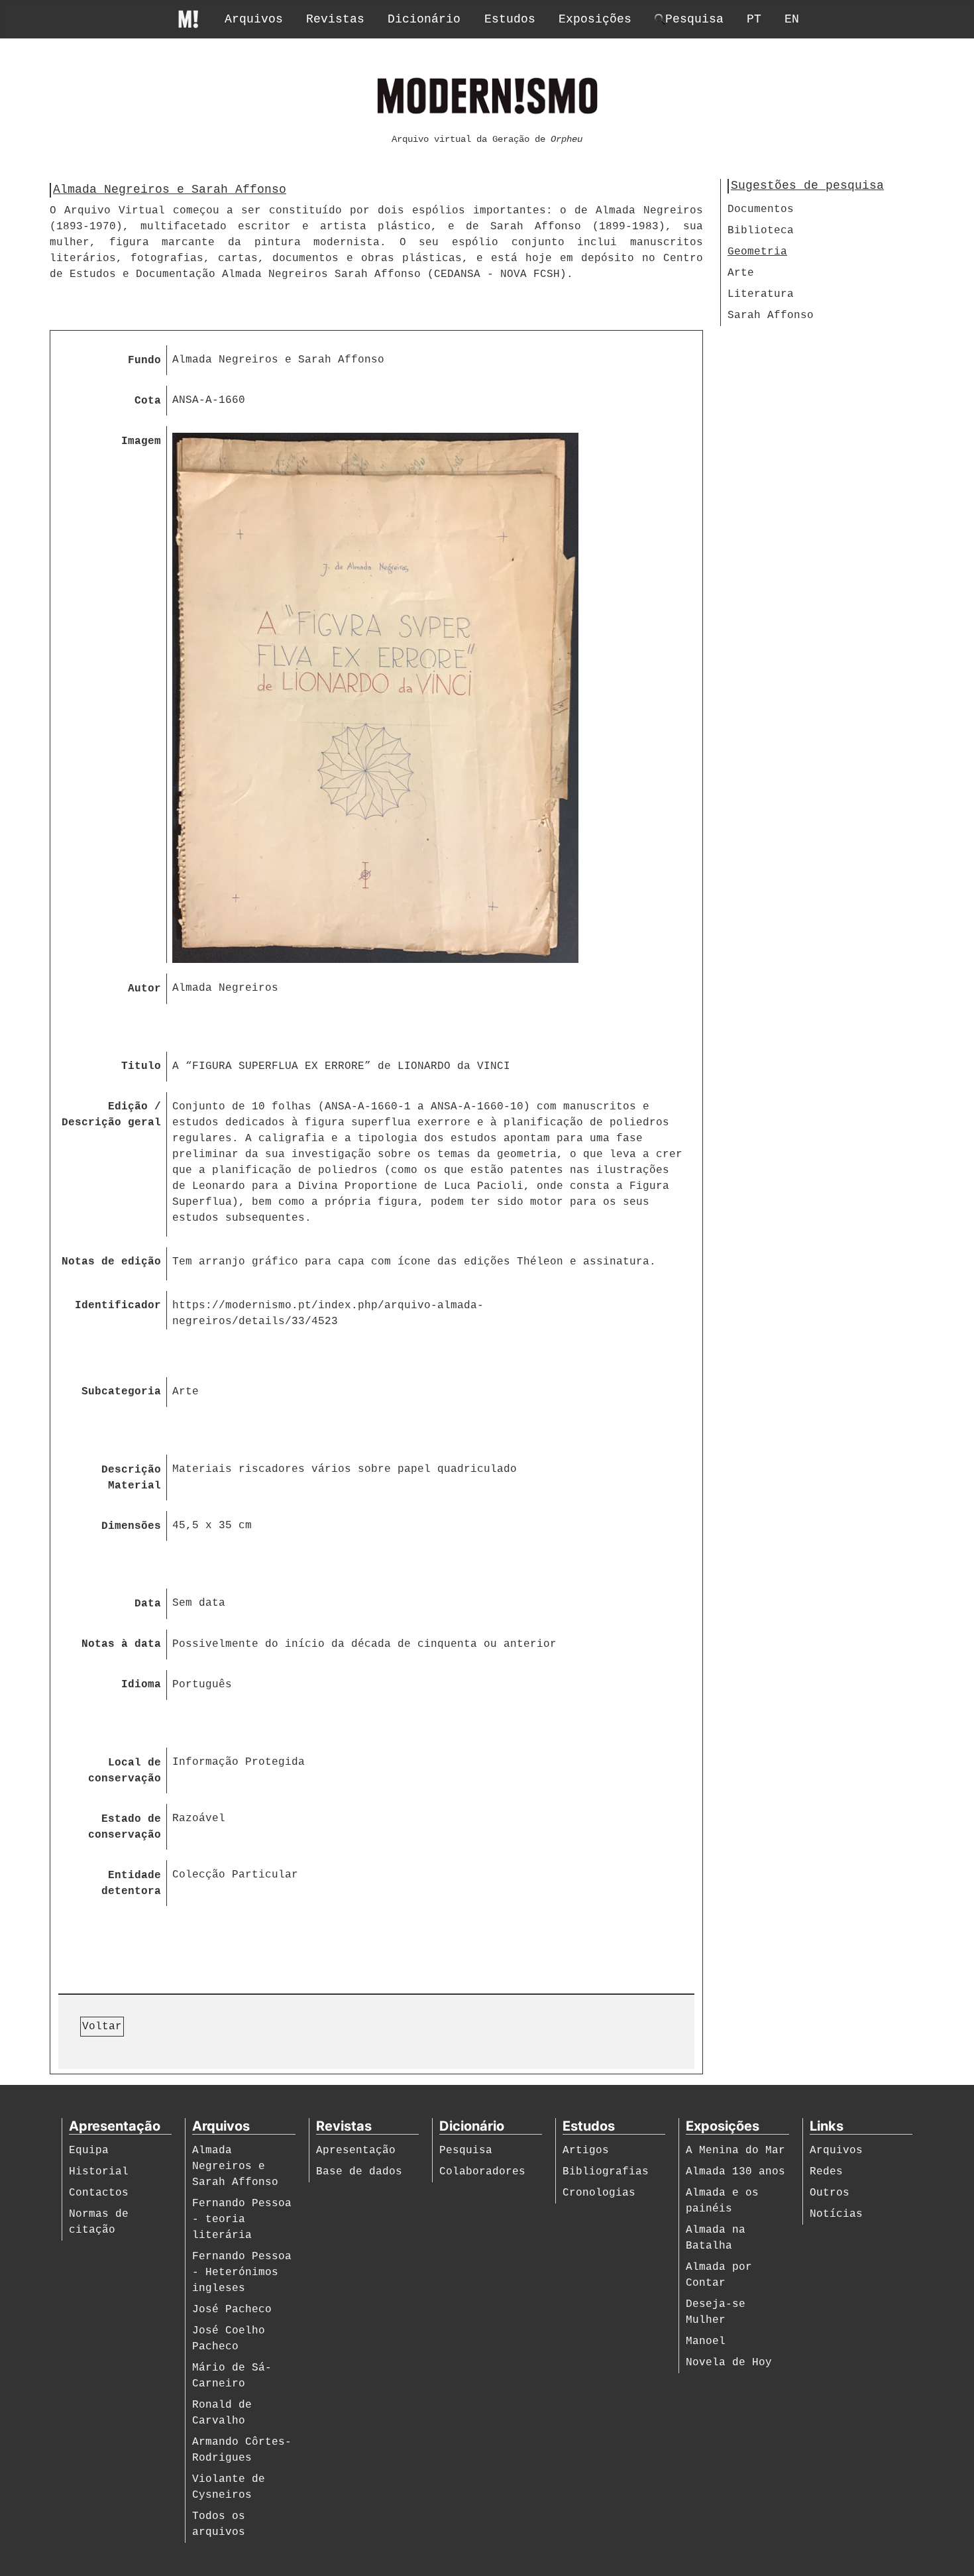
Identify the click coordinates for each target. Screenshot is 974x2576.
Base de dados (359, 2172)
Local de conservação (125, 1771)
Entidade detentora (131, 1883)
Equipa (89, 2151)
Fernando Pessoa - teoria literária (242, 2219)
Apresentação (356, 2151)
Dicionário (424, 19)
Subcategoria (121, 1392)
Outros (830, 2193)
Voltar (102, 2027)
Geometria (757, 252)
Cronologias (599, 2193)
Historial (99, 2172)
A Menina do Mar (735, 2151)
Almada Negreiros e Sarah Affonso (235, 2166)
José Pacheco (232, 2310)
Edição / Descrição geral (111, 1115)
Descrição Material (131, 1478)
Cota (148, 401)
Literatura (761, 294)
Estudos (510, 19)
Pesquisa (466, 2151)
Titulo (141, 1066)
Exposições (595, 19)
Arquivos (254, 19)
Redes (826, 2172)
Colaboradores (482, 2172)
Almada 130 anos (735, 2172)
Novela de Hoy (729, 2363)
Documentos (761, 209)
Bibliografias (606, 2172)
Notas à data (121, 1644)
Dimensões (131, 1526)
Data (148, 1604)
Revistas (335, 19)
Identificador (118, 1306)
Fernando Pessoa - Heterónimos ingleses (242, 2272)
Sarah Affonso (771, 315)
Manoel (706, 2341)
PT (754, 19)
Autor (144, 989)
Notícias (836, 2214)
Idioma (141, 1685)
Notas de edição (111, 1262)
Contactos (99, 2193)
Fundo (144, 361)
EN (792, 19)
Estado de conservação (125, 1827)
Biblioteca (761, 231)
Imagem (141, 441)
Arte (741, 273)
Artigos (586, 2151)
